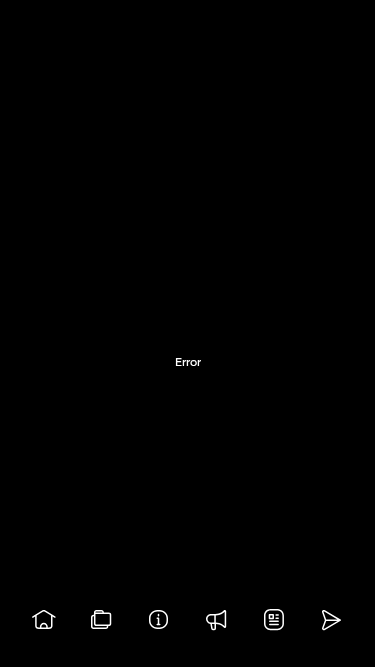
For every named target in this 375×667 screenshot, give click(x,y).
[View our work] (102, 620)
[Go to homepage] (44, 620)
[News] (274, 620)
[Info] (159, 620)
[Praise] (217, 620)
